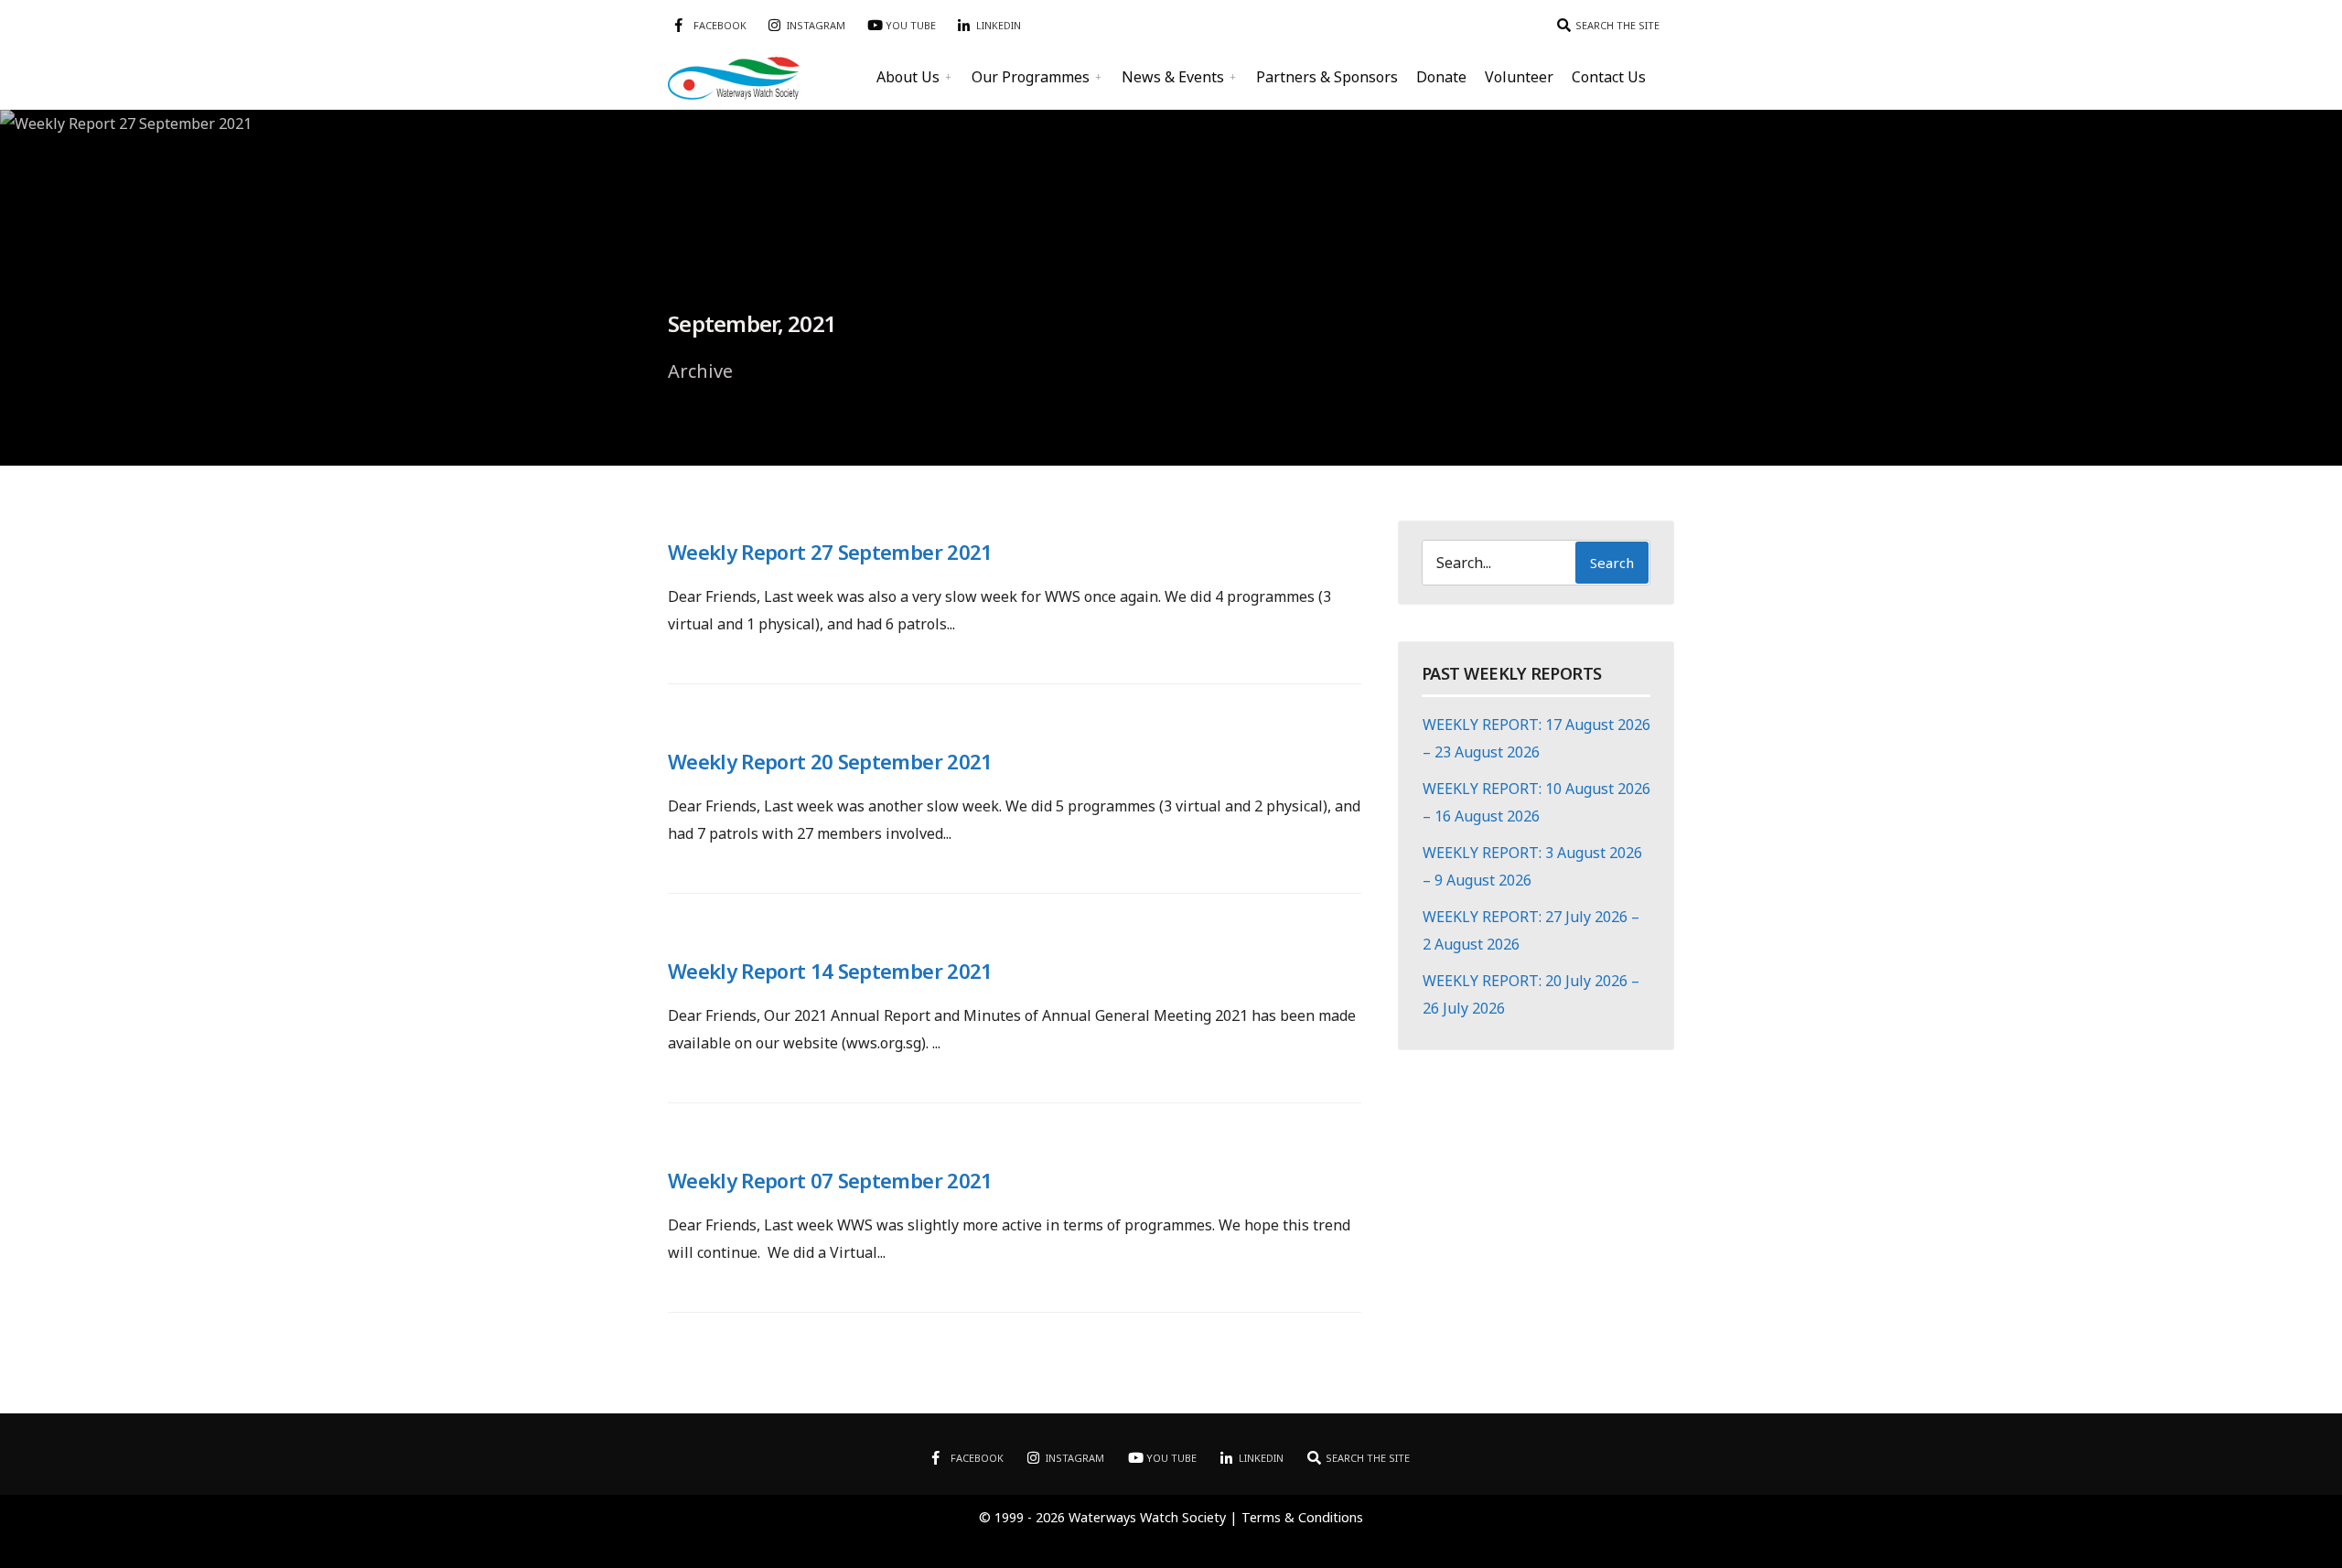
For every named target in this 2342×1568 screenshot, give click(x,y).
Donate (1441, 77)
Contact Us (1609, 77)
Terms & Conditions (1302, 1517)
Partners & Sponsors (1327, 77)
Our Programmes (1031, 77)
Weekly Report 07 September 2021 (830, 1180)
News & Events (1173, 77)
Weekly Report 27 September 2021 (830, 552)
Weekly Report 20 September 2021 (830, 761)
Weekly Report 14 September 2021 (830, 971)
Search (1612, 563)
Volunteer (1519, 77)
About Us (908, 77)
